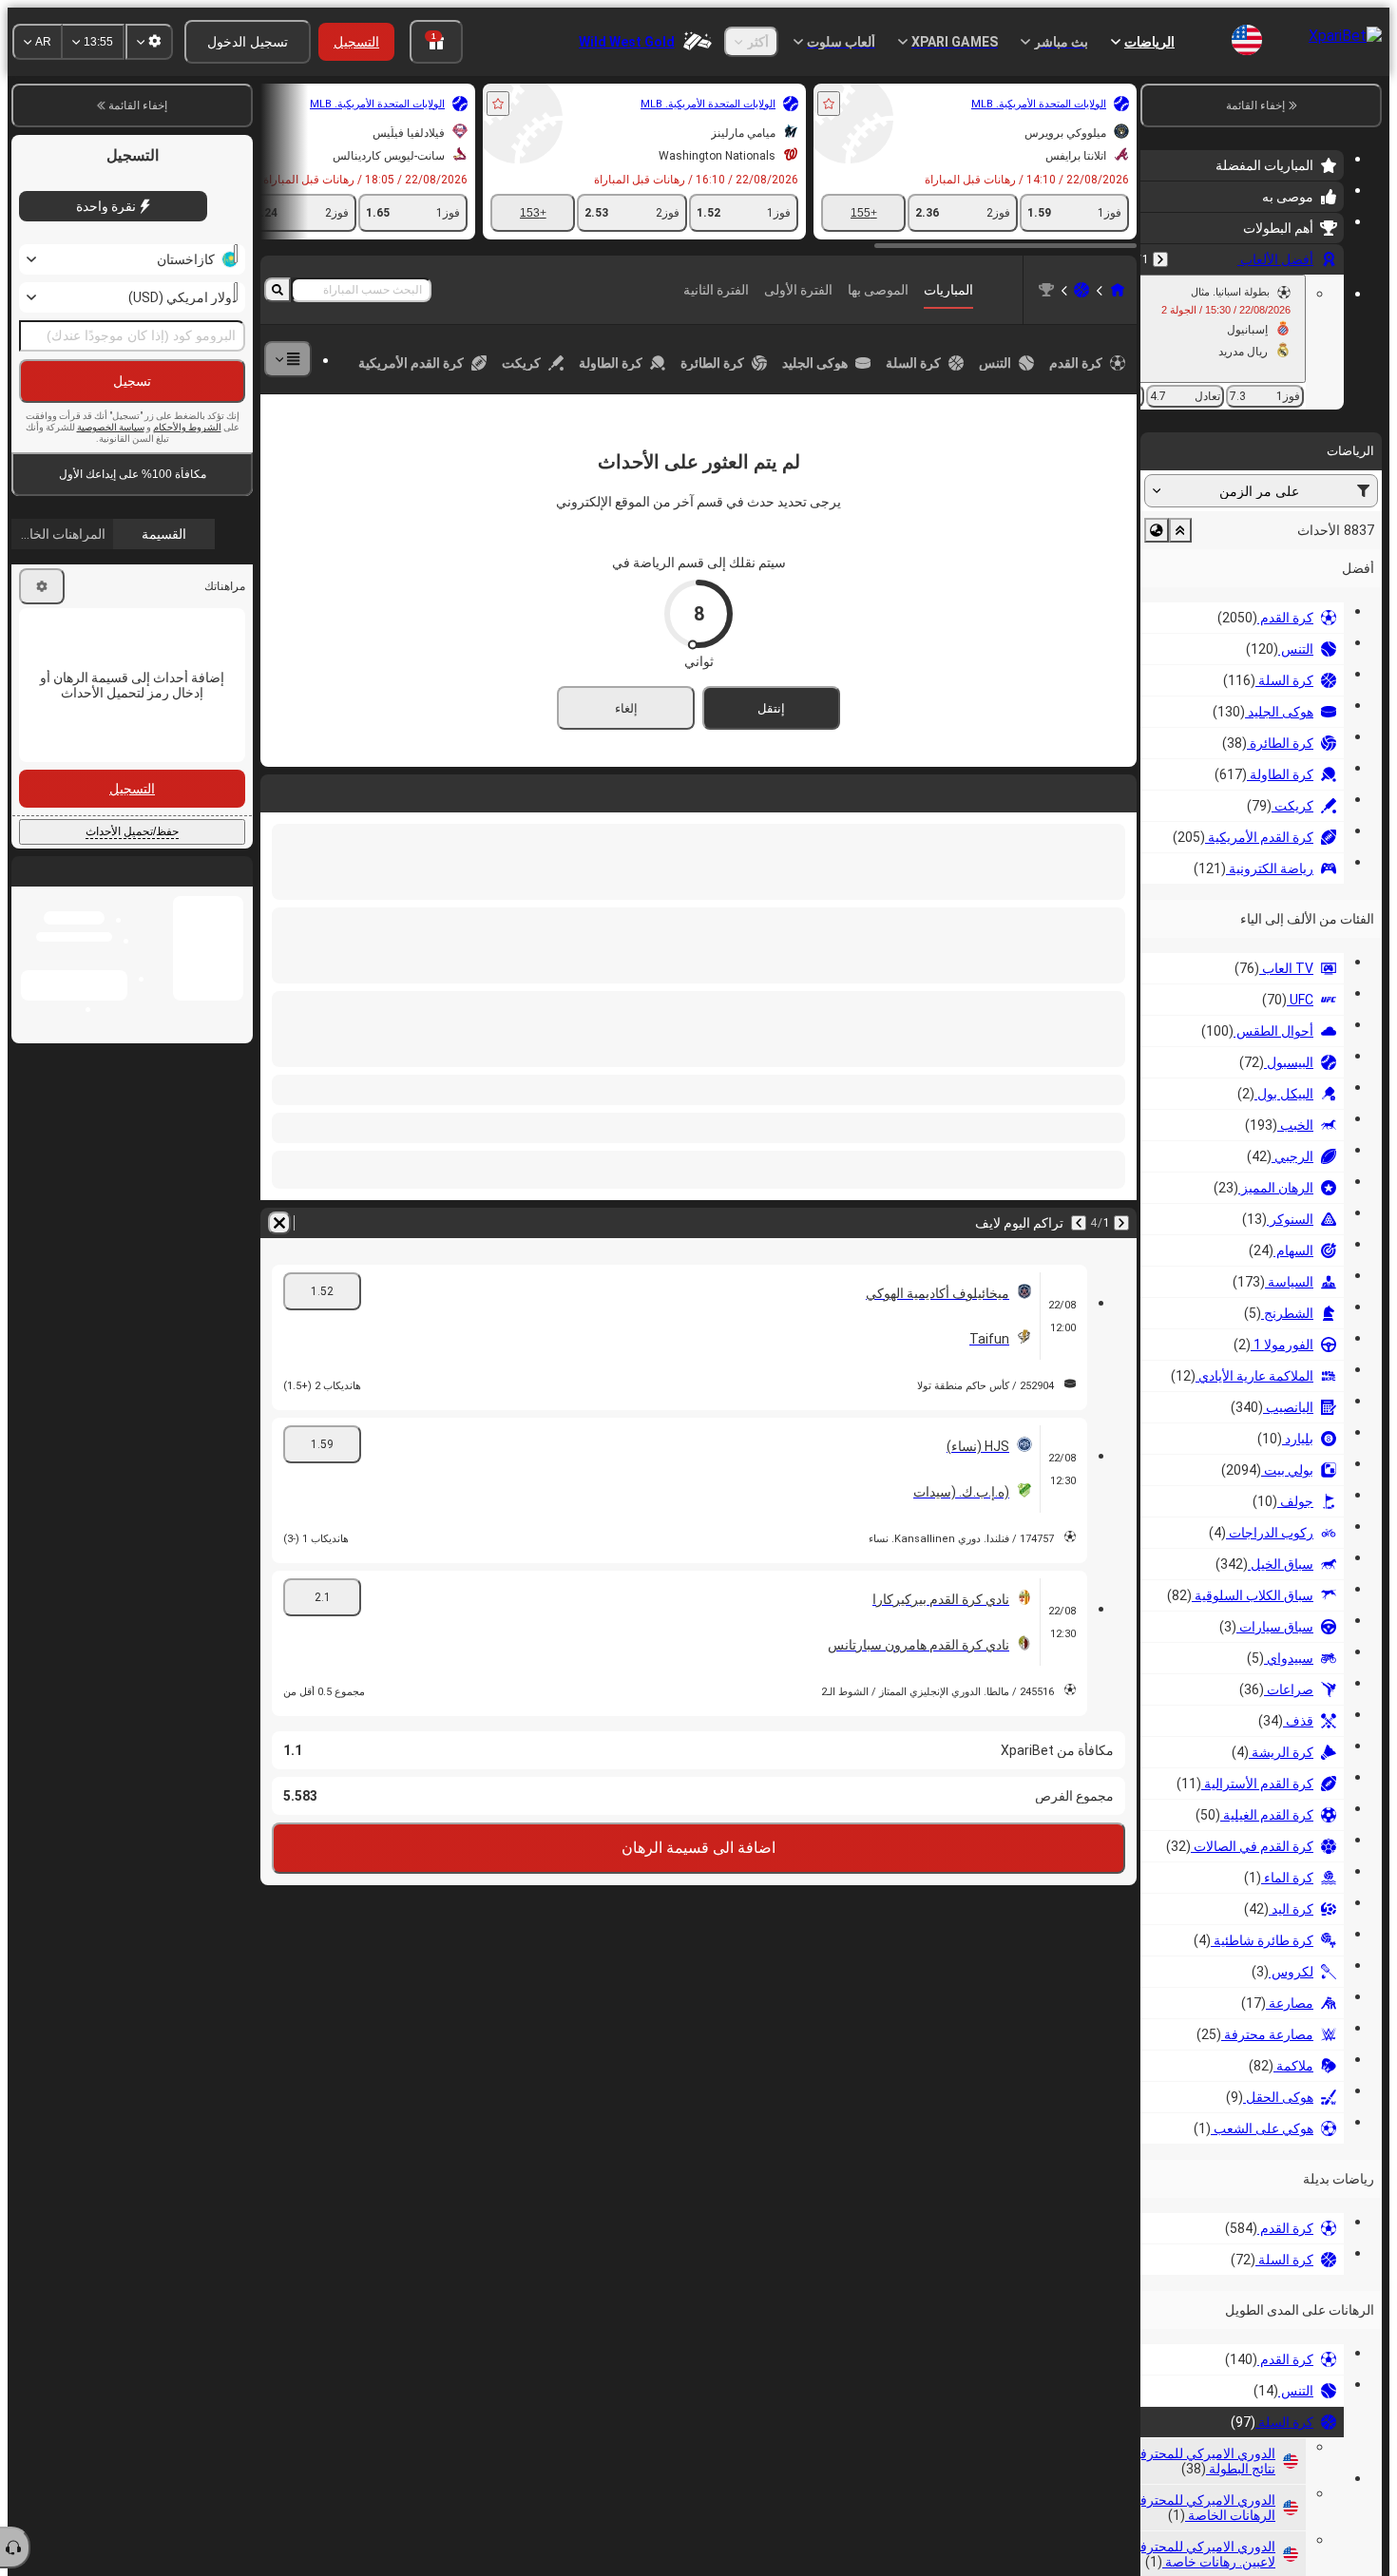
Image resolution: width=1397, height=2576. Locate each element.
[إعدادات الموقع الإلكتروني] (149, 42)
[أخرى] (288, 359)
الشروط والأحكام (187, 427)
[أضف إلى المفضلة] (829, 104)
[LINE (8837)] (1118, 290)
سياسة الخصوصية (111, 427)
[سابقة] (1160, 259)
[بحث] (277, 290)
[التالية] (1079, 1223)
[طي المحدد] (1180, 530)
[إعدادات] (42, 586)
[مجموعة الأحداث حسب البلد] (1157, 530)
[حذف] (279, 1223)
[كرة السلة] (1081, 290)
